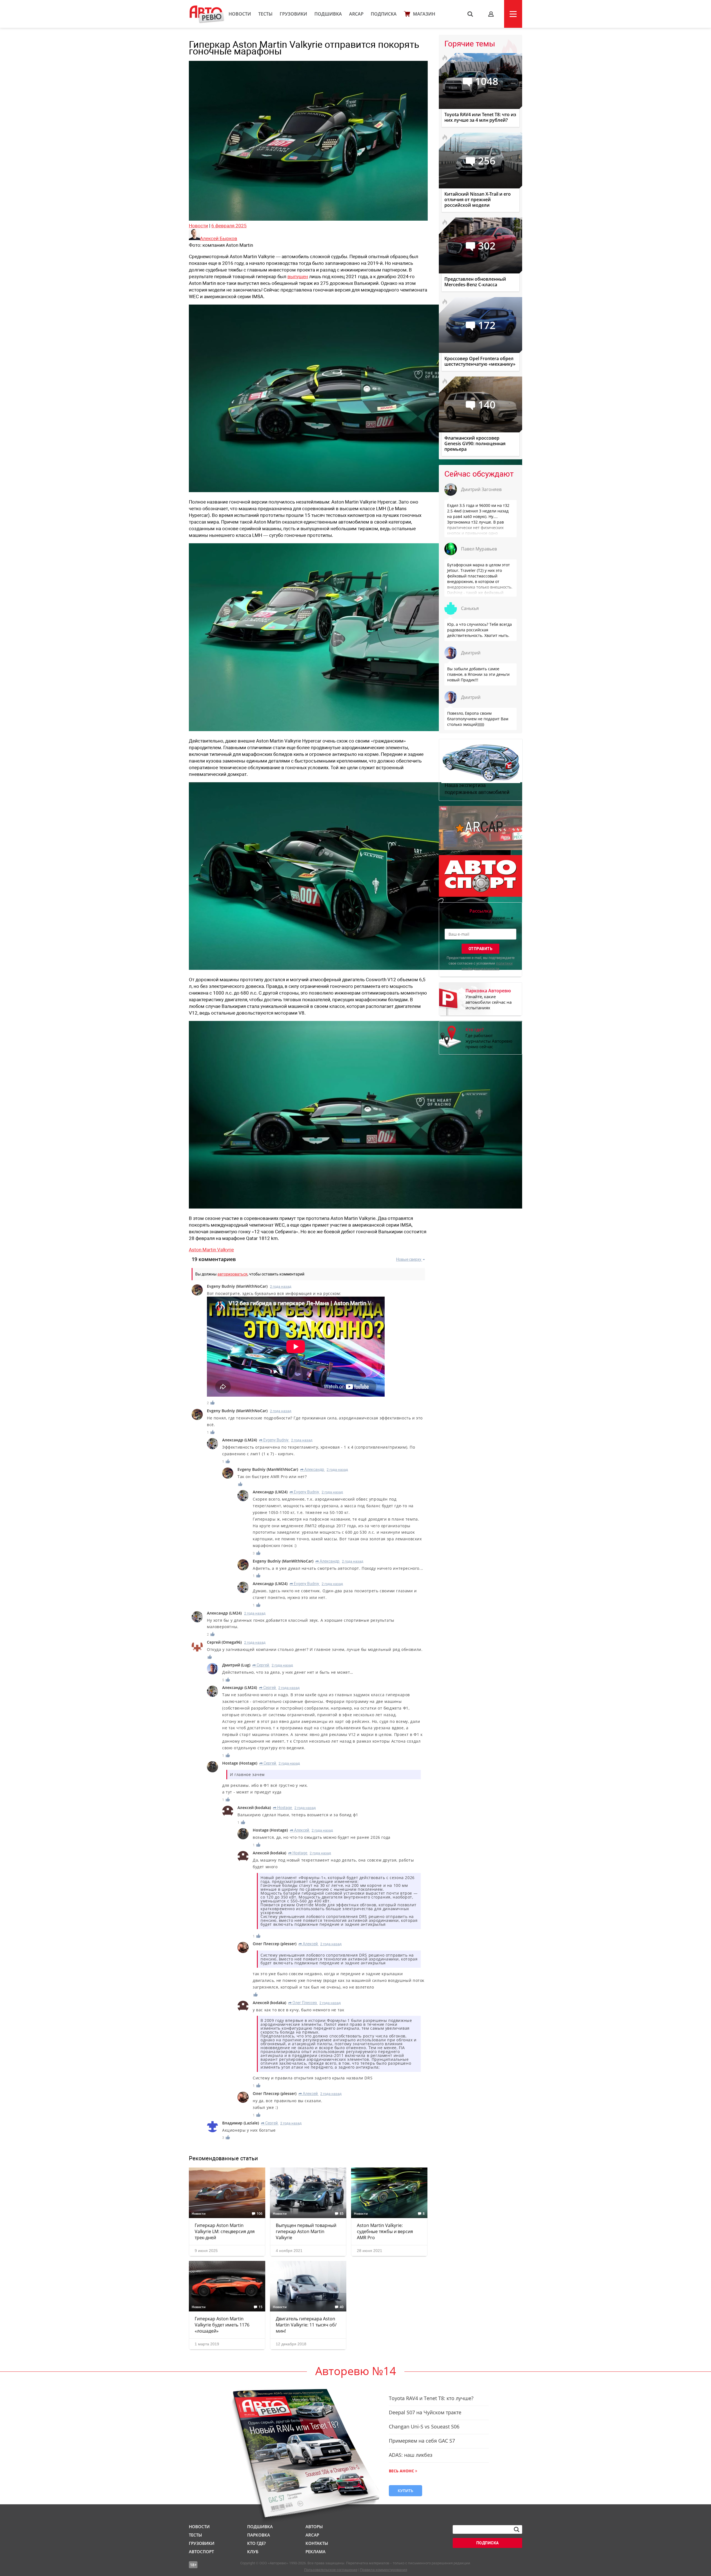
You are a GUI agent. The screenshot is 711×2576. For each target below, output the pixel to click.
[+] (213, 1403)
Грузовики (293, 14)
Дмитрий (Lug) (236, 1665)
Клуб (253, 2552)
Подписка (384, 14)
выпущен (298, 276)
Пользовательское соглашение (331, 2570)
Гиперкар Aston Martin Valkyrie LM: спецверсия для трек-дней (225, 2231)
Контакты (317, 2543)
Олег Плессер (303, 2003)
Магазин (424, 14)
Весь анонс (401, 2471)
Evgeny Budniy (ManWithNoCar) (237, 1286)
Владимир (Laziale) (241, 2123)
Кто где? (256, 2543)
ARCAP (356, 14)
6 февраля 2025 (229, 226)
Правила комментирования (384, 2570)
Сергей (261, 1665)
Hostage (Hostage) (240, 1763)
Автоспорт (201, 2552)
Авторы (314, 2527)
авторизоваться (232, 1274)
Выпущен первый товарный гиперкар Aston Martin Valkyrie (306, 2231)
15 (261, 2307)
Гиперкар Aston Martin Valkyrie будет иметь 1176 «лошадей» (222, 2325)
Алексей (300, 1830)
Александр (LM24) (240, 1440)
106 (260, 2214)
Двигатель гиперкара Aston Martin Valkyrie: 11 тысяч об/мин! (306, 2325)
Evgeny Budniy (274, 1440)
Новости (240, 14)
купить (405, 2491)
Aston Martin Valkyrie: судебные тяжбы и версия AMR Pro (385, 2231)
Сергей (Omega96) (224, 1642)
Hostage (282, 1808)
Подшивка (328, 14)
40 (342, 2307)
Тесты (265, 14)
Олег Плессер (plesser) (275, 1944)
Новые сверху (409, 1259)
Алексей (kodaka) (254, 1808)
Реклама (316, 2552)
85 (342, 2214)
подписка (488, 2543)
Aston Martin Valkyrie (211, 1250)
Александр (312, 1469)
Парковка (259, 2535)
